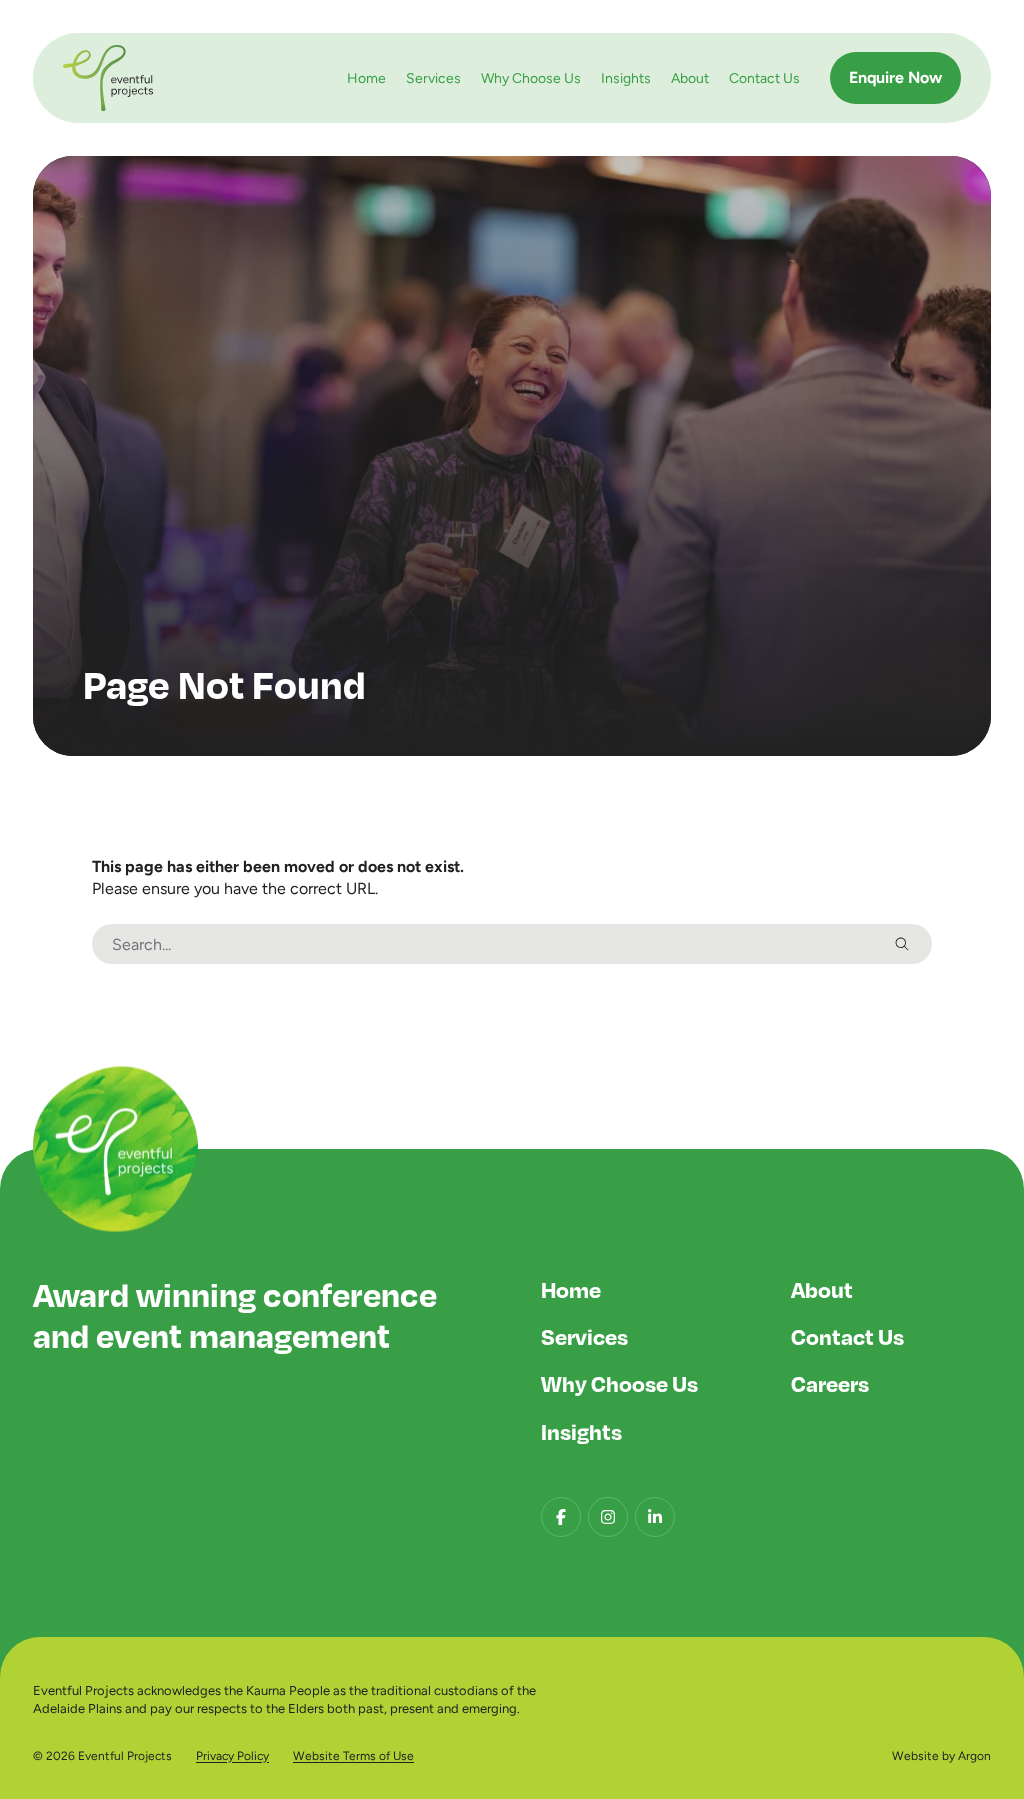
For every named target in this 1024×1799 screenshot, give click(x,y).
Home (366, 78)
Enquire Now (895, 77)
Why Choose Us (531, 78)
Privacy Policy (232, 1756)
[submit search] (902, 944)
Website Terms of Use (353, 1756)
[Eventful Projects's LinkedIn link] (655, 1517)
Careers (830, 1383)
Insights (626, 78)
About (690, 78)
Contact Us (764, 78)
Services (433, 78)
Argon (974, 1756)
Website (915, 1756)
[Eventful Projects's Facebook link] (561, 1517)
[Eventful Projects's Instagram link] (608, 1517)
